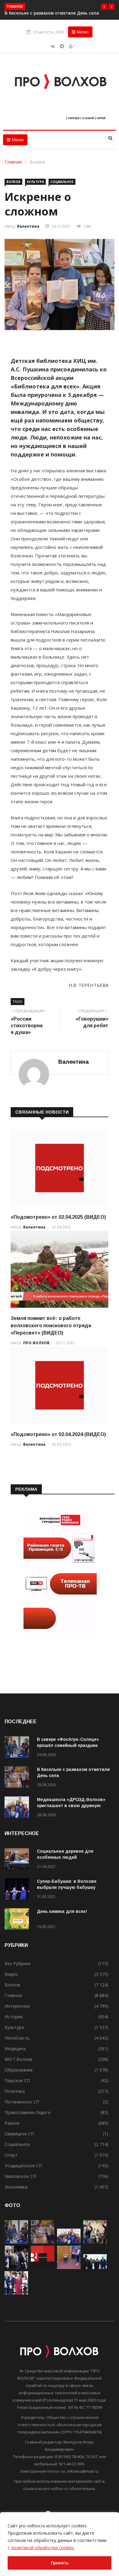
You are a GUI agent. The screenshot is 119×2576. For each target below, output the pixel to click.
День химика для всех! (62, 1911)
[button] (104, 7)
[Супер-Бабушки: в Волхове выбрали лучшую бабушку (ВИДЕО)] (18, 1890)
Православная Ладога (27, 2112)
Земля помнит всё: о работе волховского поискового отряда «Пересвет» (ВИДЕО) (51, 1326)
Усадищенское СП (23, 2166)
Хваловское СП (20, 2176)
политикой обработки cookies (43, 2548)
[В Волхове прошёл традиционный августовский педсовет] (16, 2293)
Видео (11, 1974)
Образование (19, 2070)
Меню (82, 32)
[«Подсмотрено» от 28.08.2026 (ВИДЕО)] (43, 2267)
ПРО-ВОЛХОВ (36, 1343)
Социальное (62, 182)
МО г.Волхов (18, 2059)
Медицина (15, 2049)
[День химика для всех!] (18, 1920)
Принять (60, 2563)
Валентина (28, 226)
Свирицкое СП (19, 2134)
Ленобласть (17, 2038)
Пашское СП (17, 2080)
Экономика (16, 2187)
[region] (60, 2544)
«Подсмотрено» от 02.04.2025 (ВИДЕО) (58, 1217)
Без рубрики (17, 1963)
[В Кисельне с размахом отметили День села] (18, 1778)
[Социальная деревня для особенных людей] (18, 1860)
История (14, 2017)
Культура (35, 182)
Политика (15, 2091)
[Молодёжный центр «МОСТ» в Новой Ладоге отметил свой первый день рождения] (95, 2242)
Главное (13, 1995)
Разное (12, 2123)
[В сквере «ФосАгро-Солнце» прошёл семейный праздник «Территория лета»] (18, 1748)
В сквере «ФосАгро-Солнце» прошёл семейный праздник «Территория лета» (68, 1745)
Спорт (11, 2155)
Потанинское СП (22, 2102)
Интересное (17, 2006)
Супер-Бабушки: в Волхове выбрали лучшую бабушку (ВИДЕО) (67, 1887)
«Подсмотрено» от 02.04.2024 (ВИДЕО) (58, 1434)
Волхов (37, 162)
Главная (14, 162)
